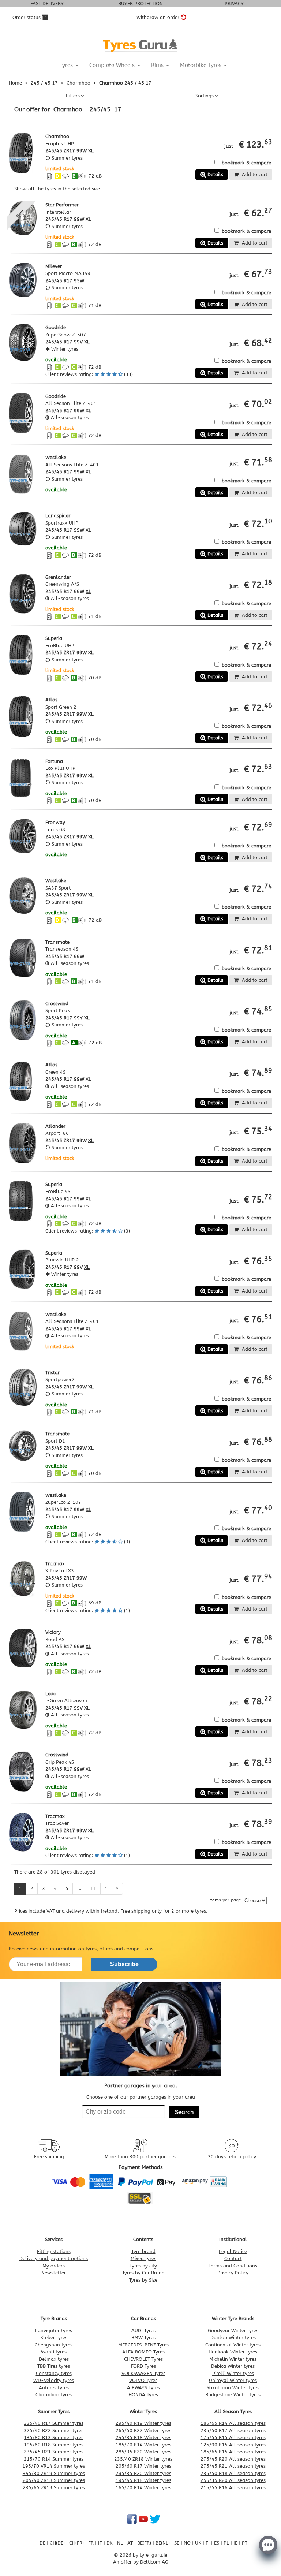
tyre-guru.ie (153, 2555)
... (79, 1888)
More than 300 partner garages (140, 2157)
